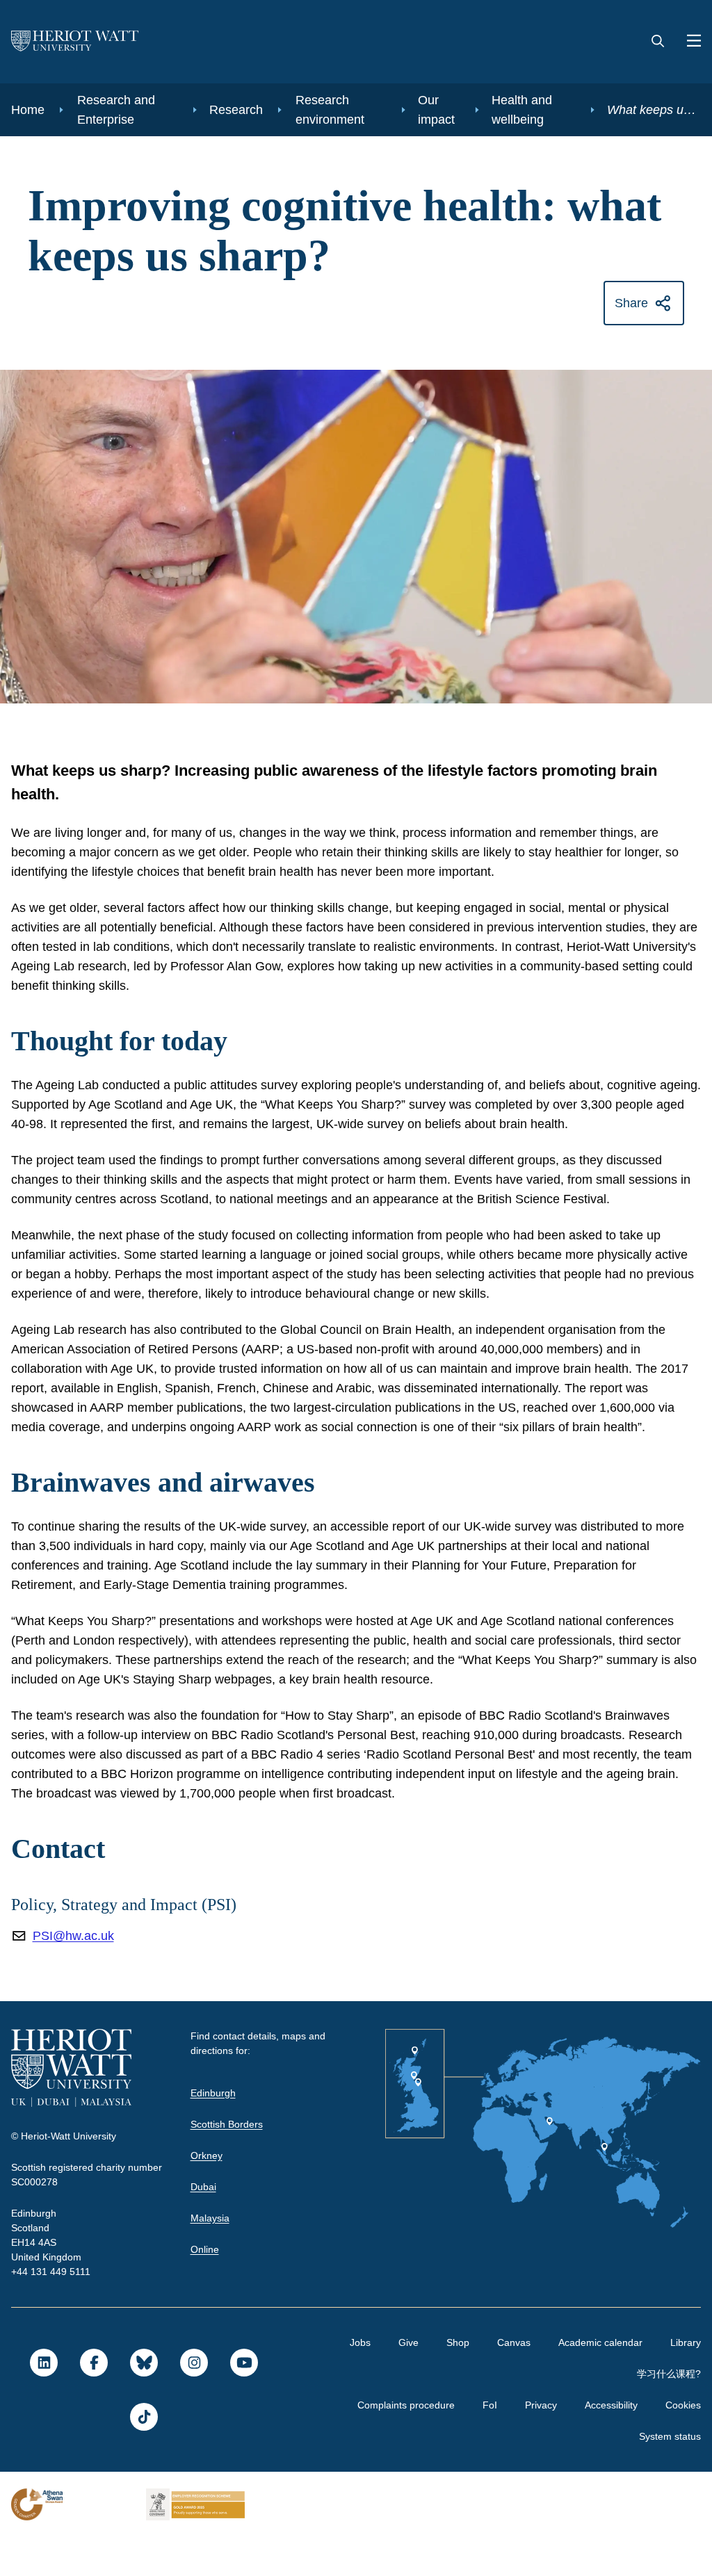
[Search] (658, 42)
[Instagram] (193, 2402)
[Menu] (688, 42)
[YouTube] (243, 2402)
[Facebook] (93, 2402)
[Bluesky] (143, 2402)
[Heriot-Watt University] (75, 42)
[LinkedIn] (43, 2402)
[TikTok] (143, 2456)
